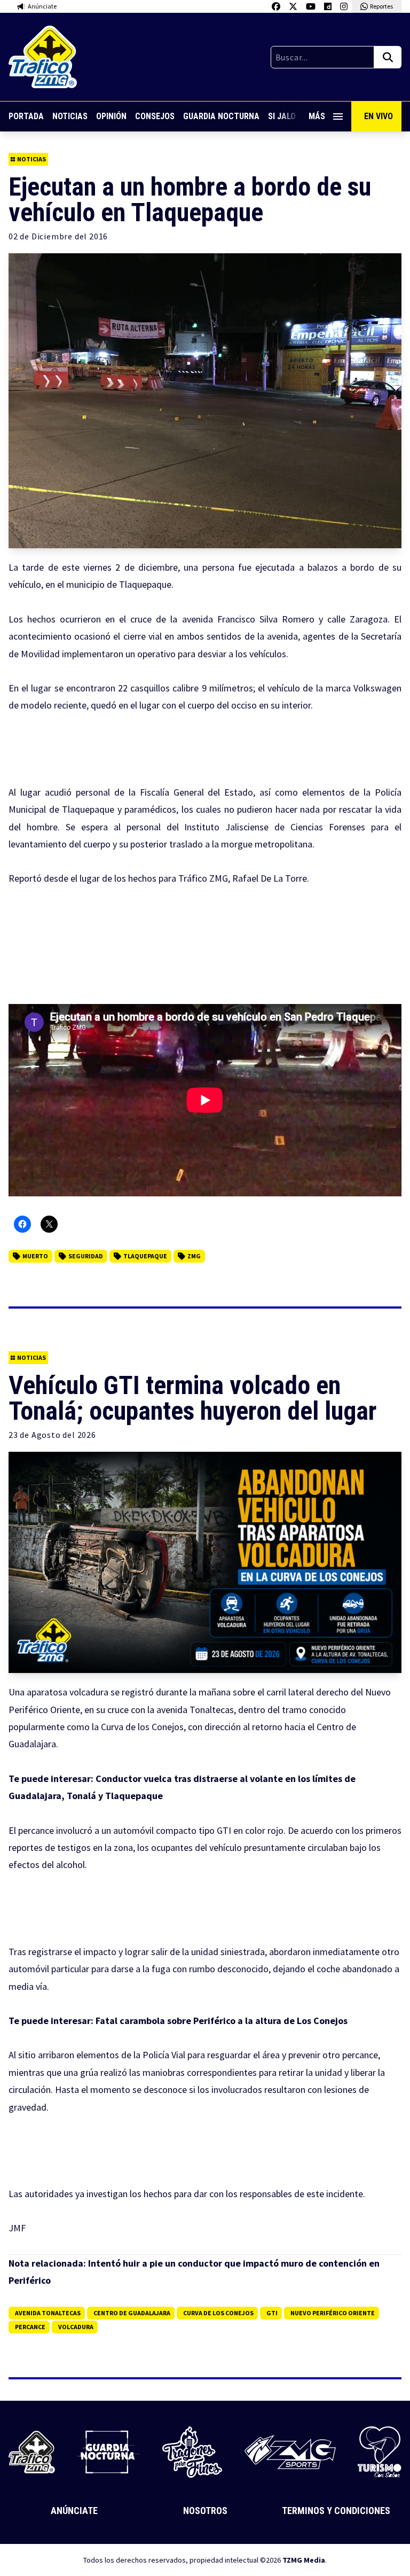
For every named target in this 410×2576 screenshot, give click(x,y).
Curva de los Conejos (218, 2313)
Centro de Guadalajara (132, 2313)
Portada (26, 116)
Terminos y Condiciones (336, 2511)
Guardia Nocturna (221, 116)
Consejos (155, 116)
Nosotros (205, 2511)
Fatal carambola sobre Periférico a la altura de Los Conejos (222, 2021)
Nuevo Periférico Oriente (333, 2313)
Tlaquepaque (145, 1256)
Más (317, 116)
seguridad (86, 1256)
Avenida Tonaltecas (48, 2313)
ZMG (194, 1256)
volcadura (76, 2327)
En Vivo (379, 116)
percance (30, 2327)
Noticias (70, 116)
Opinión (111, 116)
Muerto (35, 1256)
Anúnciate (74, 2511)
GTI (272, 2313)
